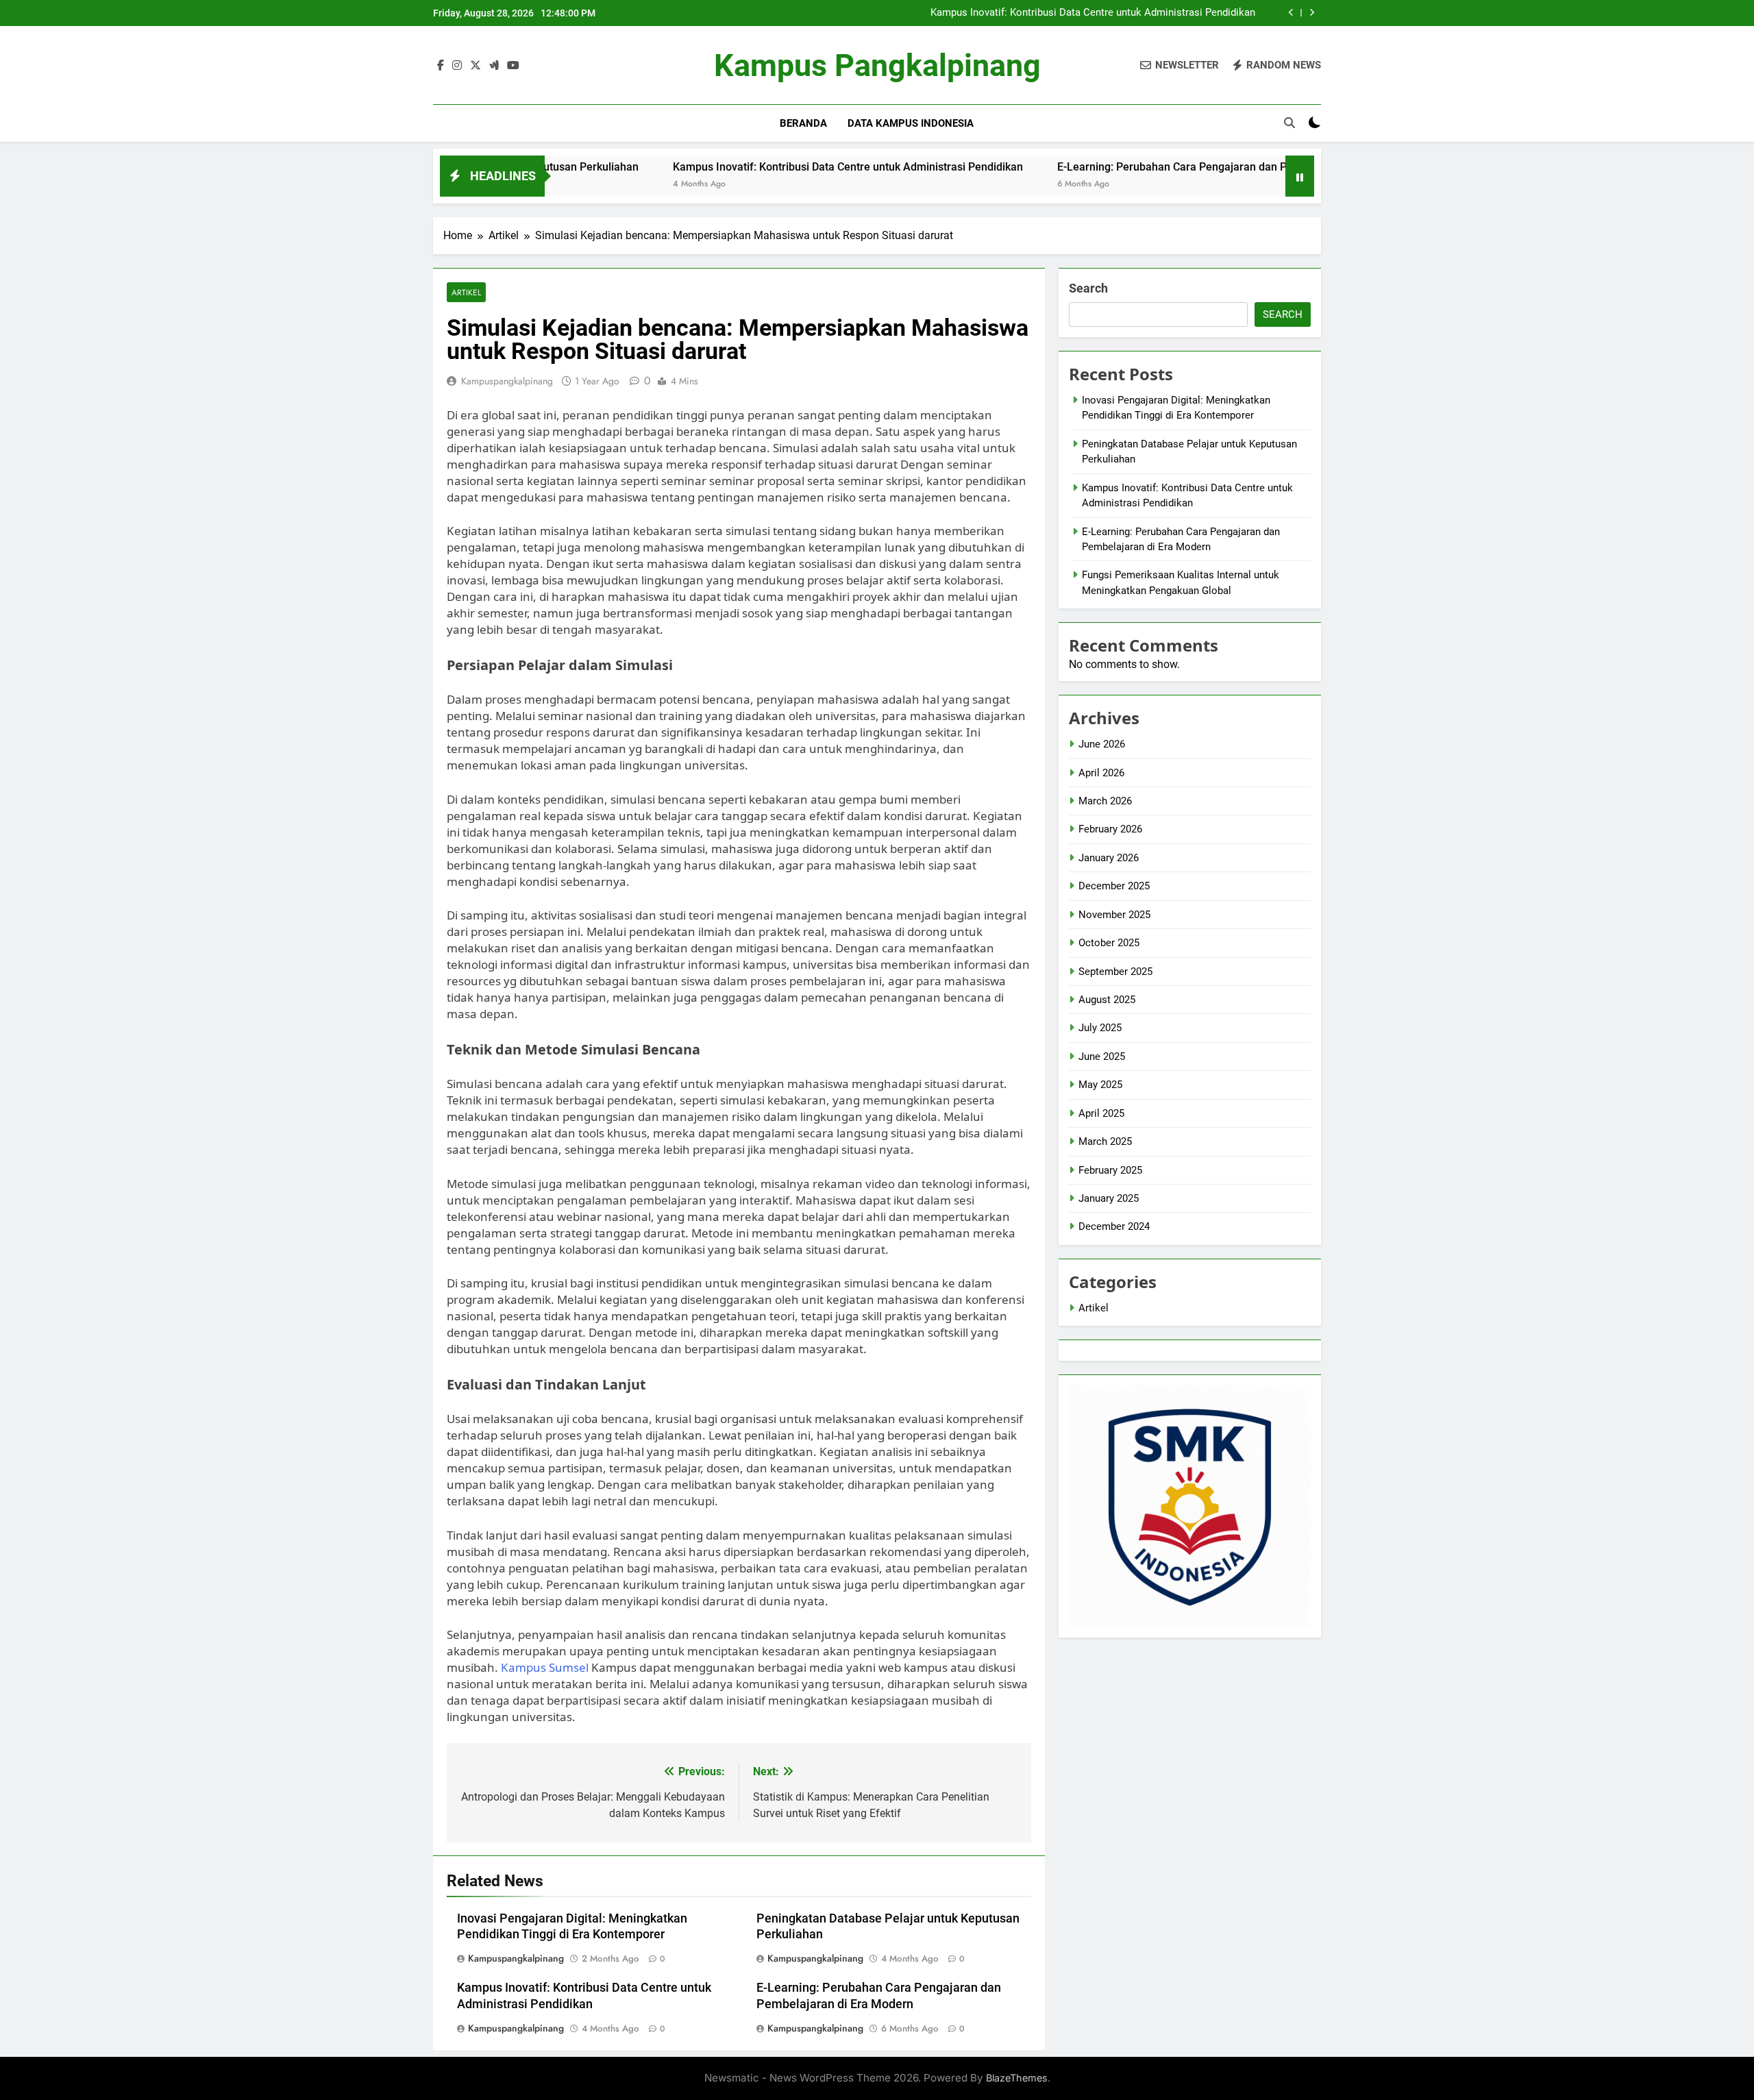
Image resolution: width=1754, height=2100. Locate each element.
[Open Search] (1289, 123)
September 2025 (1115, 972)
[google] (494, 66)
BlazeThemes (1017, 2078)
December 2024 (1114, 1226)
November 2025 (1114, 915)
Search (1088, 288)
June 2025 (1102, 1057)
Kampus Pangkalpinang (877, 65)
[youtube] (513, 66)
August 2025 (1107, 1000)
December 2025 (1114, 886)
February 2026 (1110, 829)
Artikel (466, 292)
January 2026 (1109, 858)
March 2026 (1105, 801)
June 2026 (1102, 744)
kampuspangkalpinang (507, 381)
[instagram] (457, 66)
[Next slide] (1312, 13)
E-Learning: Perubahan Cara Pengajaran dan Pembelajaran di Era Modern (1148, 167)
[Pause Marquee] (1300, 176)
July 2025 (1100, 1028)
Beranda (803, 123)
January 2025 (1109, 1198)
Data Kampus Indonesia (911, 123)
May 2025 (1100, 1085)
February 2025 (1110, 1170)
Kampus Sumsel (545, 1667)
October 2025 (1109, 943)
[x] (475, 66)
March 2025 (1105, 1141)
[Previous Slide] (1291, 13)
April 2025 (1101, 1113)
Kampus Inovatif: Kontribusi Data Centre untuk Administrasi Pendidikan (1093, 13)
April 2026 (1101, 773)
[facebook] (441, 66)
